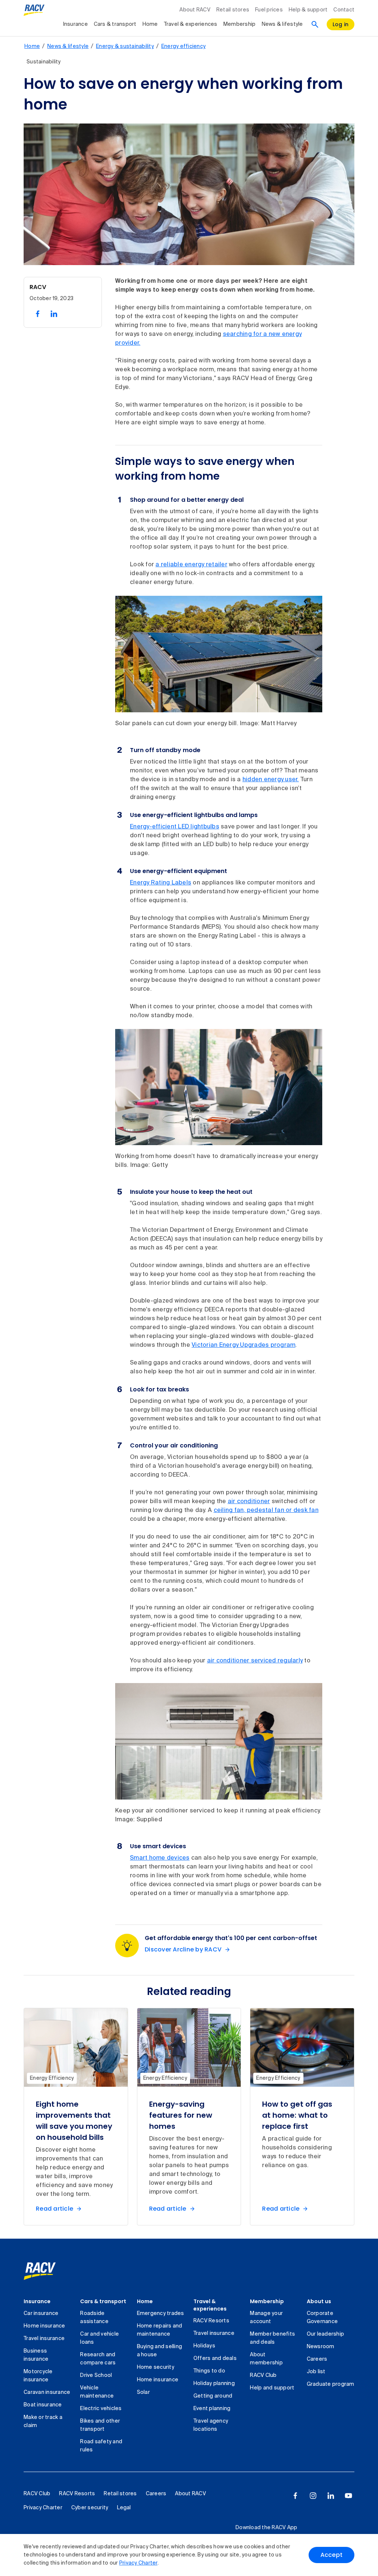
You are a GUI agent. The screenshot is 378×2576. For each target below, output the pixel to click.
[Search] (315, 24)
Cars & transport (115, 24)
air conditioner (249, 1502)
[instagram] (313, 2496)
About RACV (195, 10)
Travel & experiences (191, 24)
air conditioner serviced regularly (255, 1661)
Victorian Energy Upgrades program (243, 1345)
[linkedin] (331, 2496)
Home (150, 24)
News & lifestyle (282, 24)
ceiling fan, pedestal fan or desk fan (266, 1511)
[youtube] (348, 2496)
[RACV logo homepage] (34, 10)
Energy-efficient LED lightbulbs (175, 827)
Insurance (75, 24)
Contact (344, 10)
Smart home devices (160, 1858)
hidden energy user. (271, 780)
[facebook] (295, 2496)
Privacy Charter (138, 2563)
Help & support (308, 10)
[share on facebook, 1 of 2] (38, 314)
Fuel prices (269, 10)
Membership (240, 24)
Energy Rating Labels (161, 883)
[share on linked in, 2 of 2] (54, 314)
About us (319, 2301)
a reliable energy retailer (191, 565)
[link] (48, 2271)
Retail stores (233, 10)
